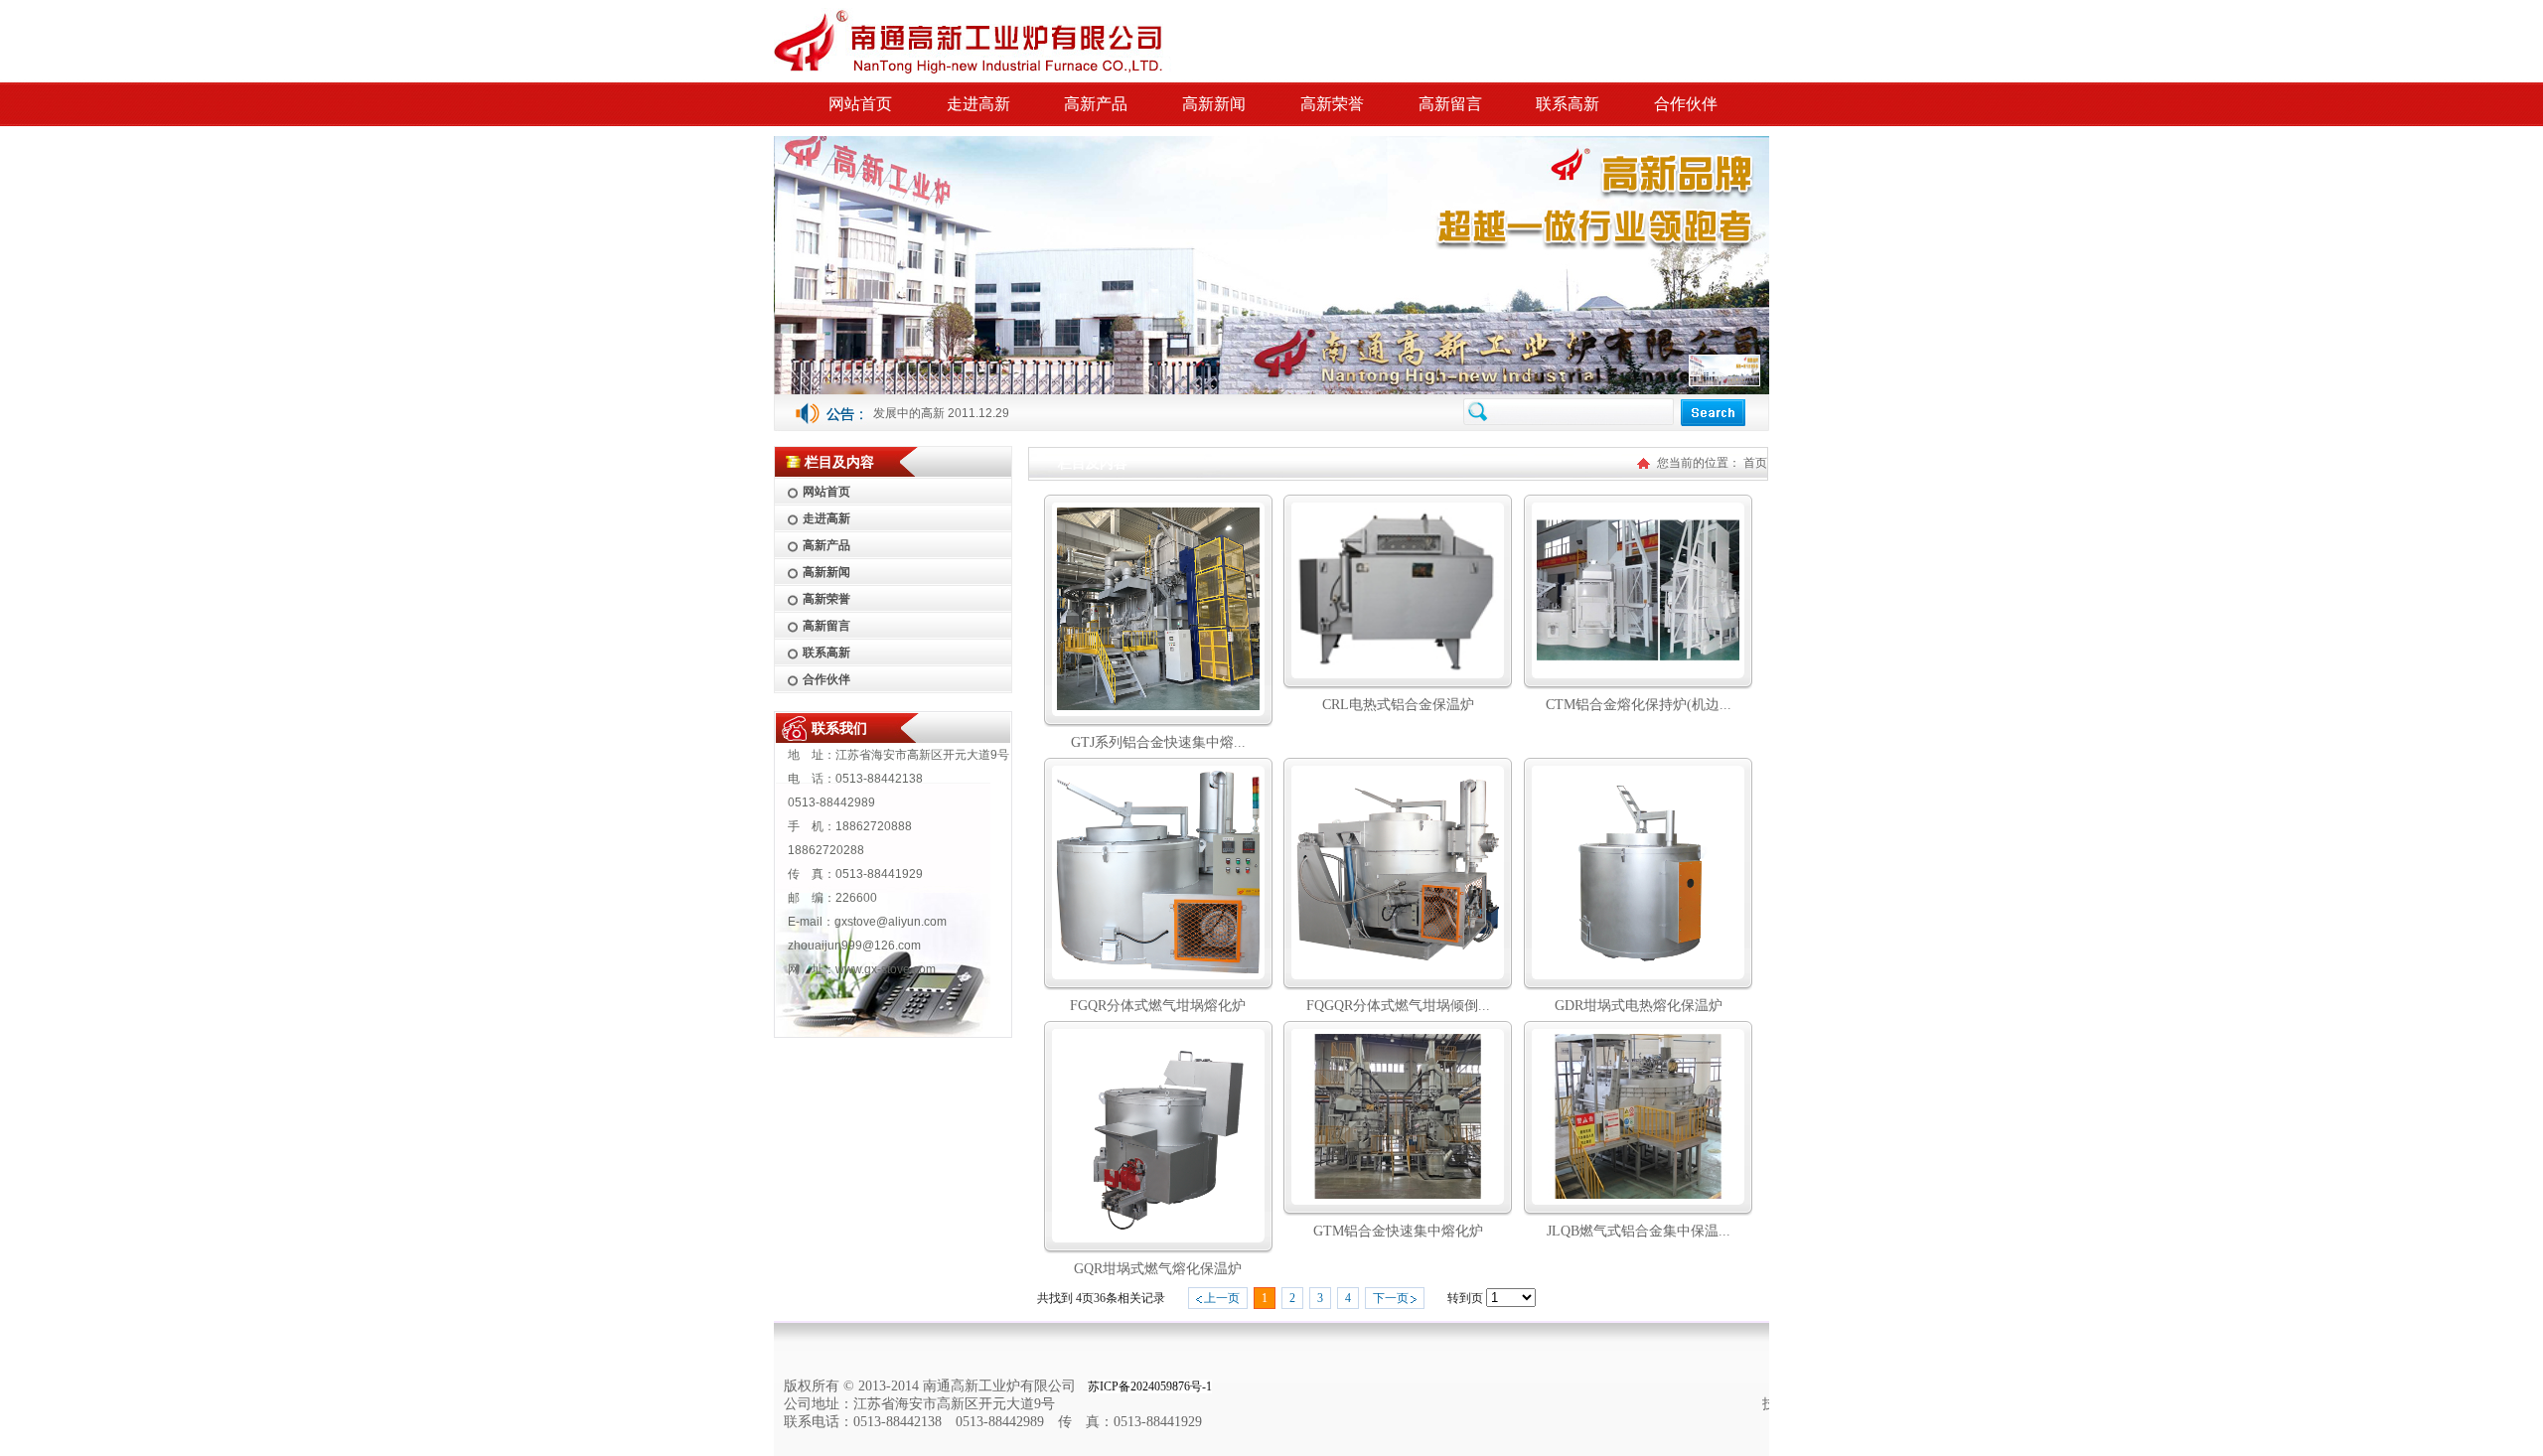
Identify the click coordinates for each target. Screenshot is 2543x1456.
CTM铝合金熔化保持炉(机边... (1639, 705)
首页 (1755, 463)
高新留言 (1450, 104)
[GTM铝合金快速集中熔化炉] (1398, 1194)
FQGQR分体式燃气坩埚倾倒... (1398, 1006)
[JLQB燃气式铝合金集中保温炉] (1638, 1194)
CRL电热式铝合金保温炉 (1398, 705)
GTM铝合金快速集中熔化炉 (1398, 1231)
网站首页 (860, 104)
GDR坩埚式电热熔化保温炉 (946, 413)
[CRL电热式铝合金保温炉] (1398, 668)
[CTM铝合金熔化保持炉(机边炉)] (1638, 668)
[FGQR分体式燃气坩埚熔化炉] (1158, 969)
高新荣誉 (1332, 104)
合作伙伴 (1686, 104)
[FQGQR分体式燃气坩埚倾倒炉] (1398, 969)
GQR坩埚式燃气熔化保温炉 (1158, 1269)
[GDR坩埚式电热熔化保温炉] (1638, 969)
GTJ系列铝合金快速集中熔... (1158, 742)
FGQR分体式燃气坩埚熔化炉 (1158, 1006)
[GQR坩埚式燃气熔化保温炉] (1158, 1232)
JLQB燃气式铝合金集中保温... (1639, 1231)
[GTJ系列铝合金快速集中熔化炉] (1158, 706)
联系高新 (1568, 104)
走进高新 (978, 104)
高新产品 (1096, 104)
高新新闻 (1214, 104)
